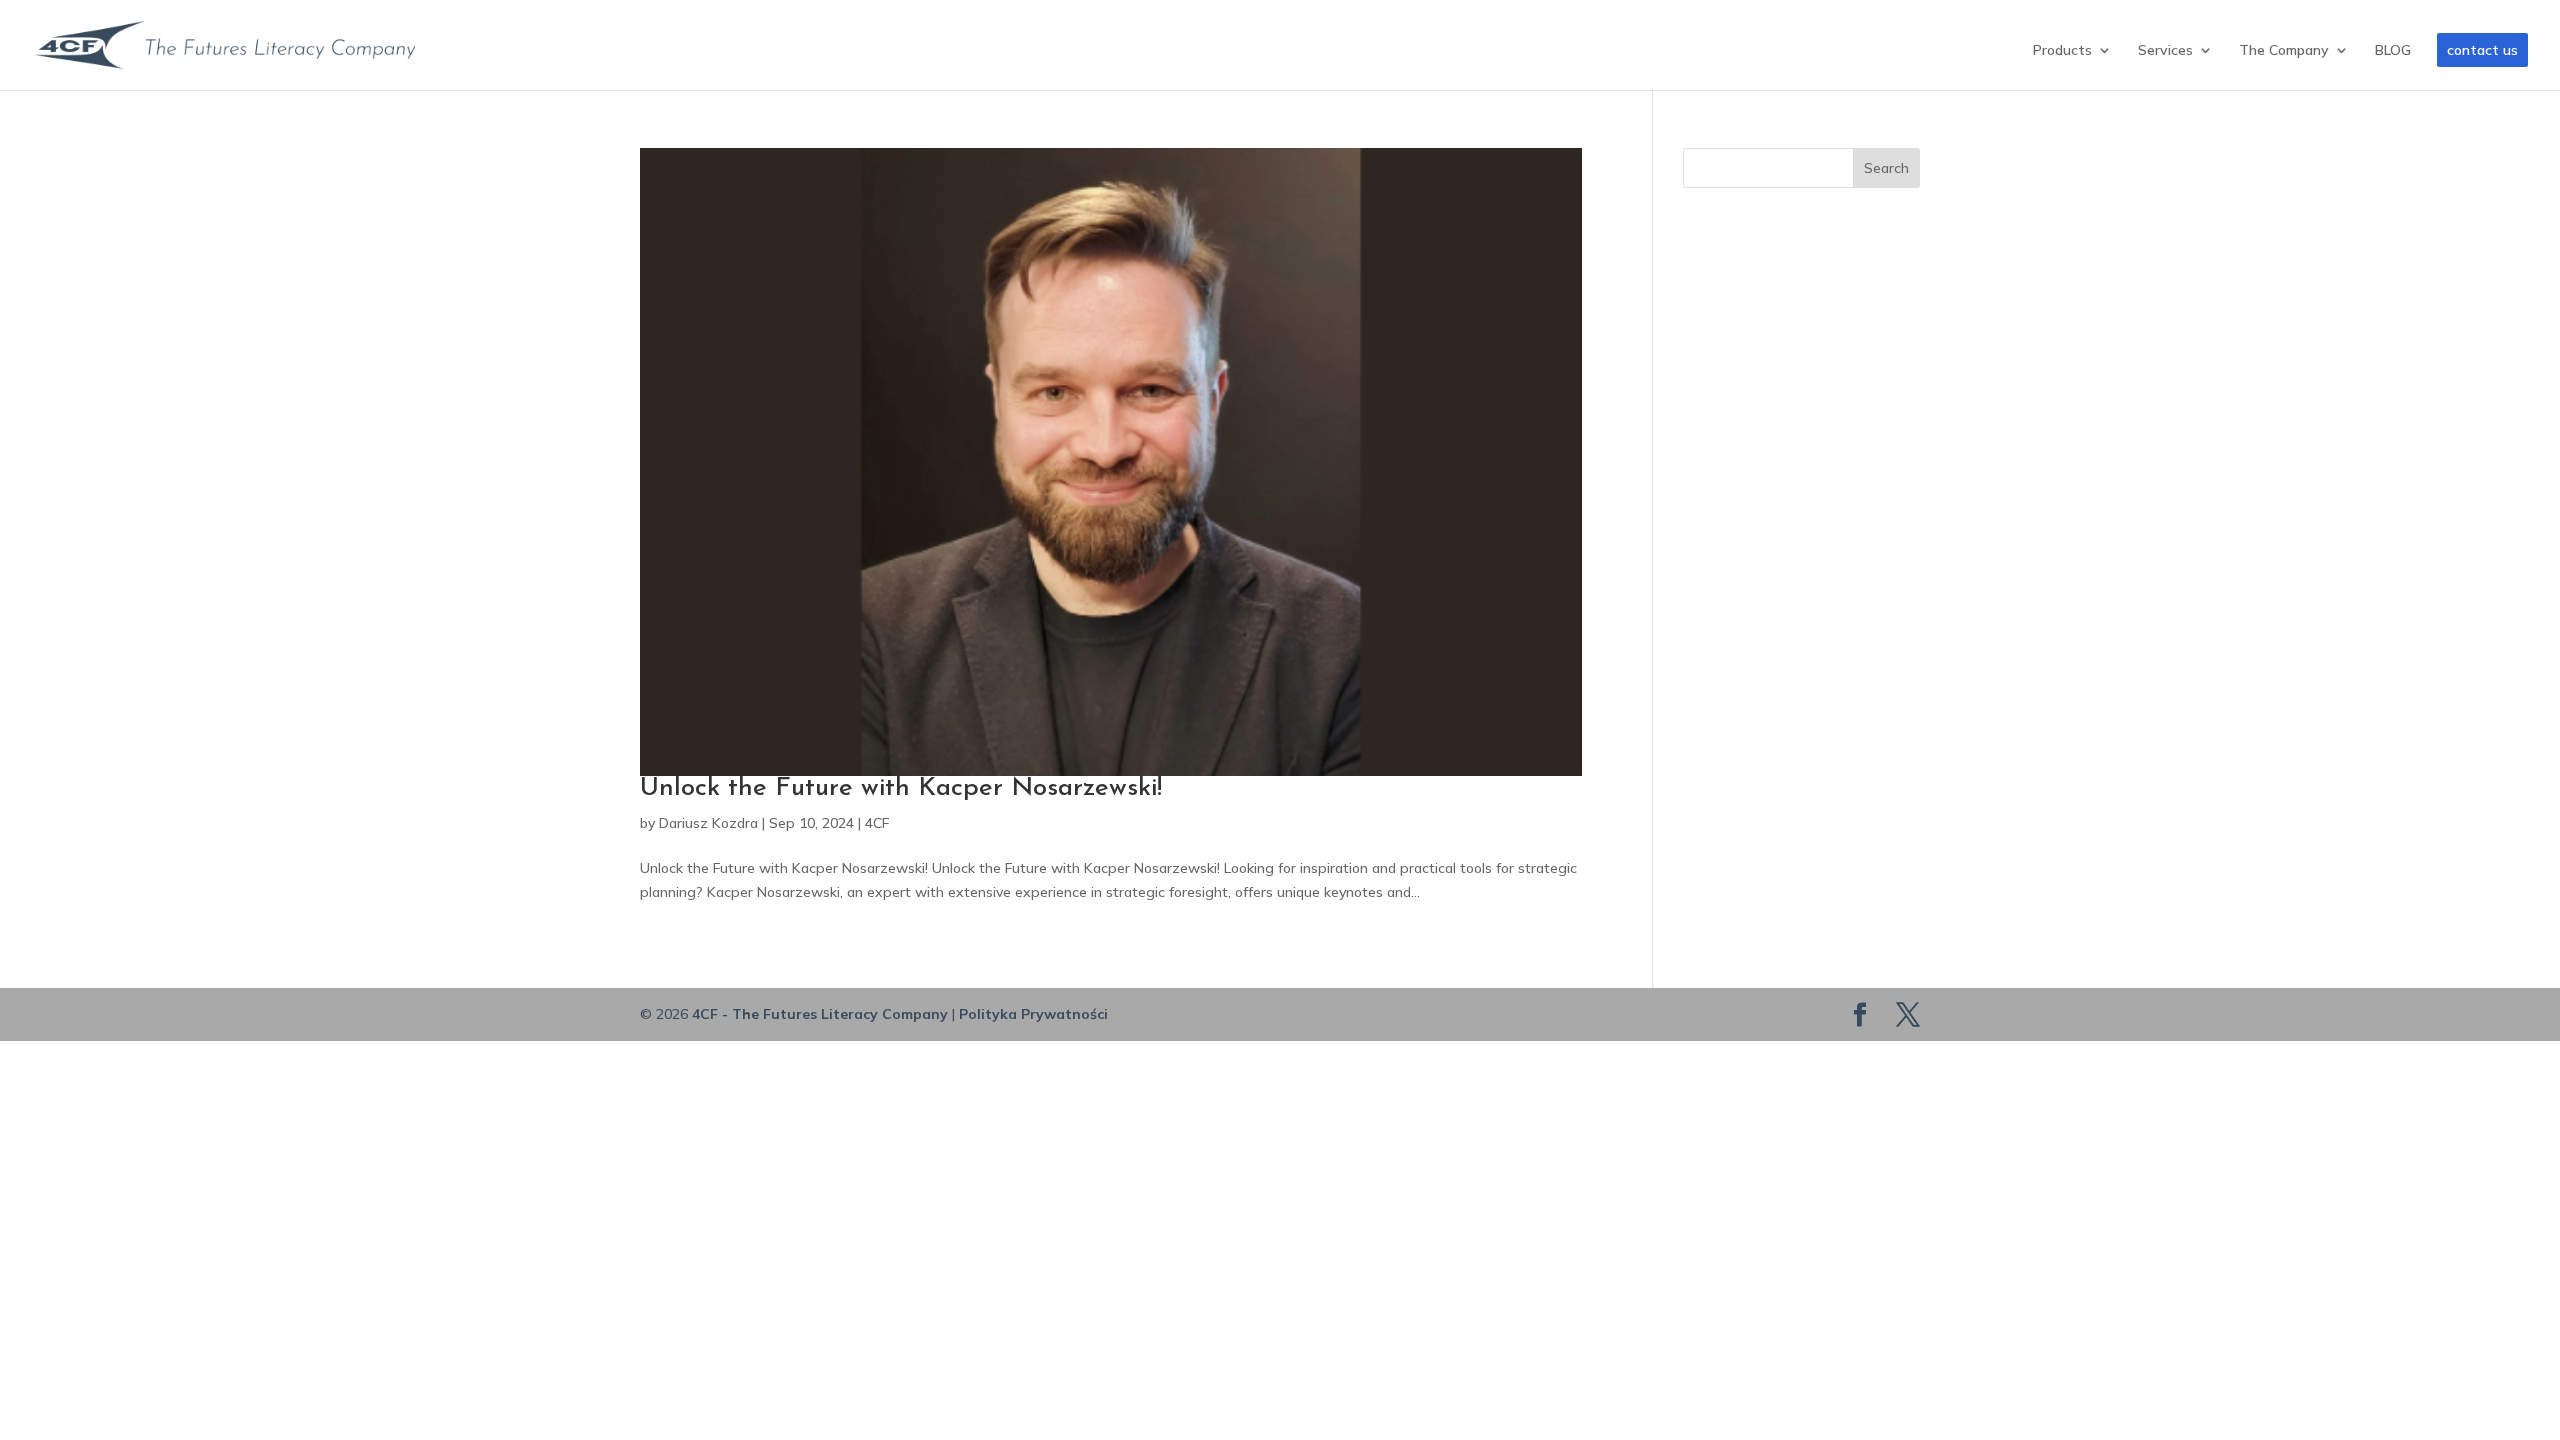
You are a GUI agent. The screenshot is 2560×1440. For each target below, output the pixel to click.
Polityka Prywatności (1033, 1014)
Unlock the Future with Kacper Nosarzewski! (901, 788)
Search (1886, 168)
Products (2062, 51)
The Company (2284, 51)
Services (2165, 51)
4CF (877, 823)
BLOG (2393, 51)
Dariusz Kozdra (708, 823)
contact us (2482, 50)
